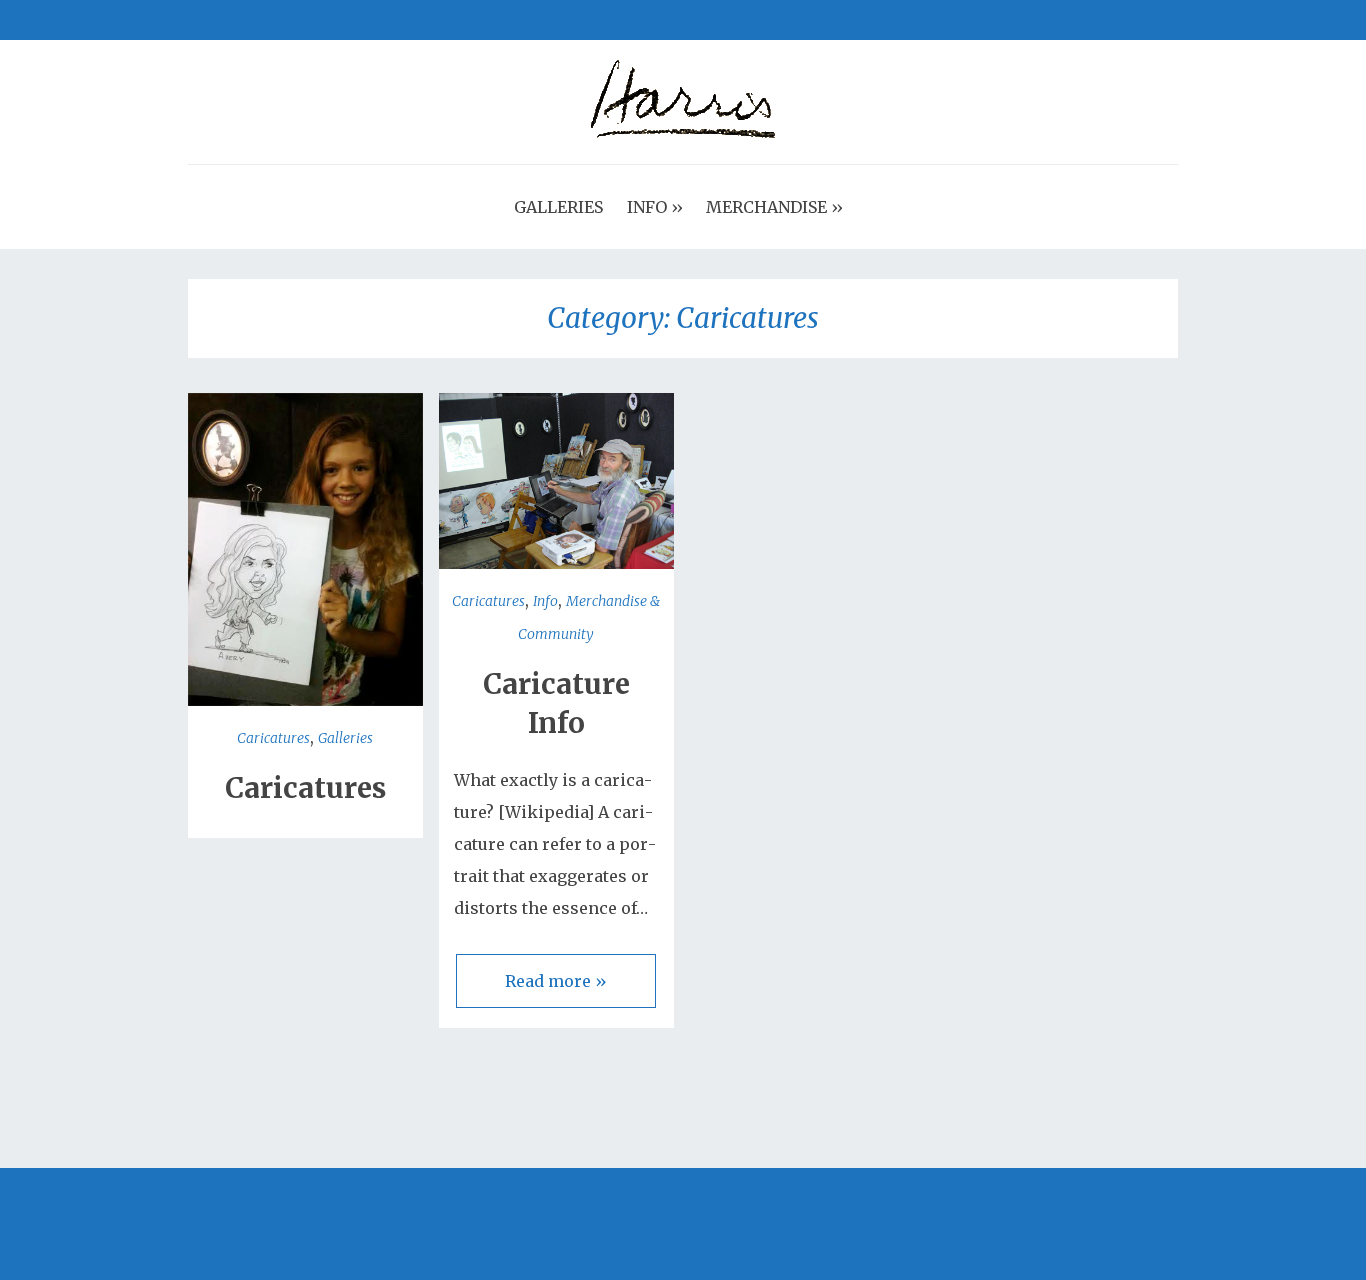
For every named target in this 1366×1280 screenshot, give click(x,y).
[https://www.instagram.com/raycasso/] (276, 20)
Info (545, 601)
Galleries (345, 738)
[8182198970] (316, 20)
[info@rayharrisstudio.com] (296, 20)
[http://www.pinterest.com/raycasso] (236, 20)
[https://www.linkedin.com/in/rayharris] (256, 20)
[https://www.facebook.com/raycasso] (196, 20)
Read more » (556, 981)
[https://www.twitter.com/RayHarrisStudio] (216, 20)
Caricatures (273, 738)
